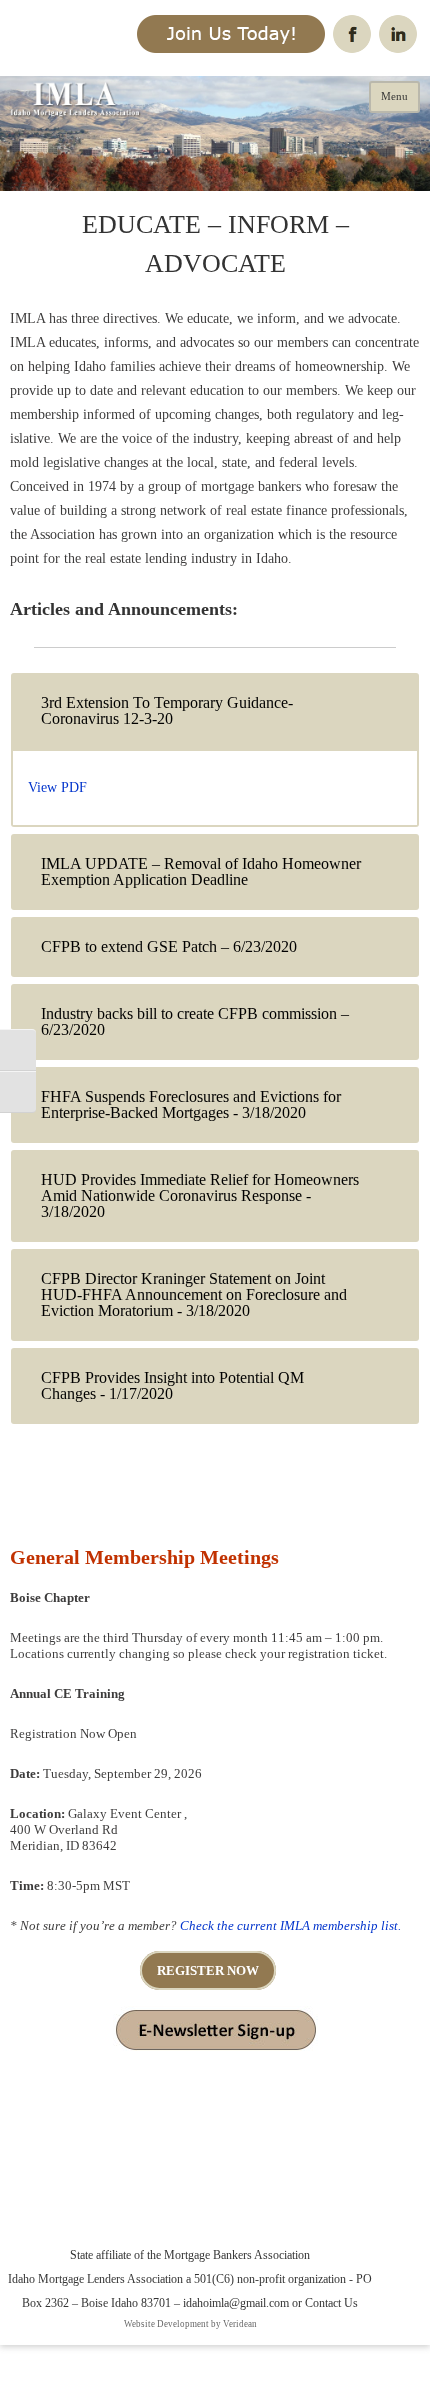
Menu (394, 96)
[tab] (215, 711)
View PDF (57, 787)
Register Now (208, 1970)
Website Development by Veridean (190, 2324)
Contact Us (331, 2303)
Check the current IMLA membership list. (290, 1925)
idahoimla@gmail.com (236, 2303)
